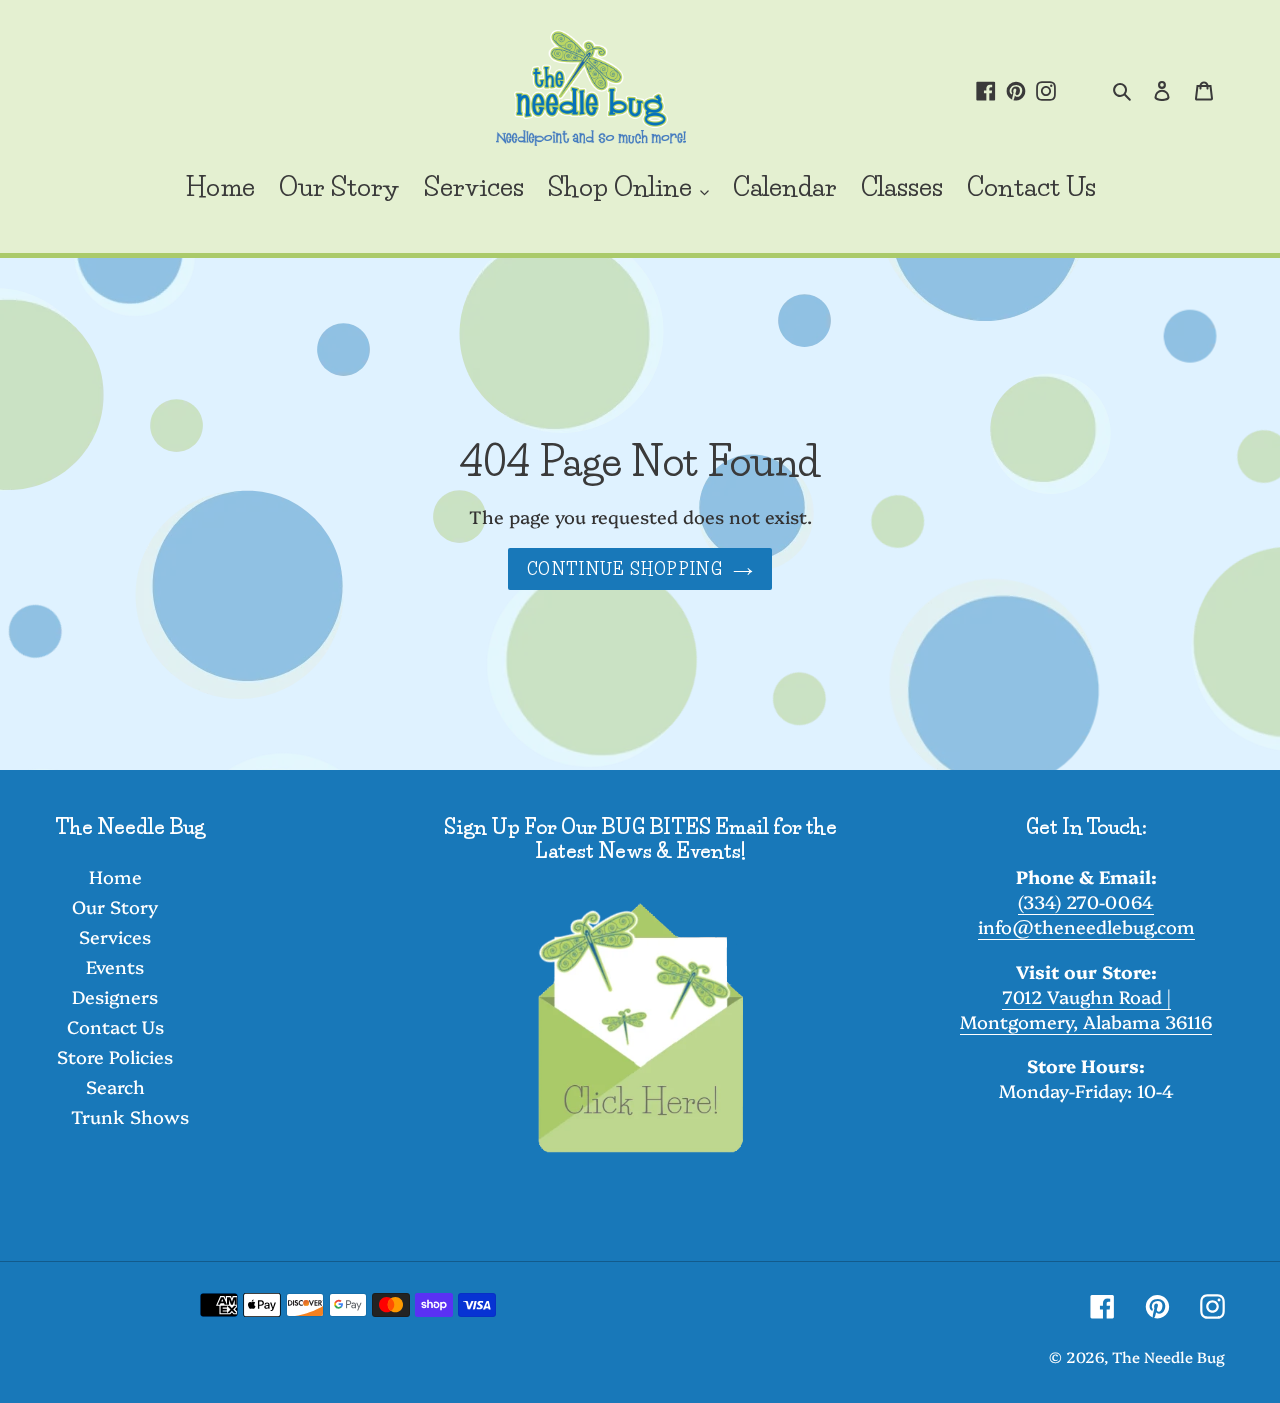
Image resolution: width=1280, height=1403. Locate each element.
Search (115, 1086)
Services (115, 936)
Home (115, 876)
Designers (115, 996)
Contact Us (115, 1026)
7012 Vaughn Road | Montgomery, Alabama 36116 (1086, 1009)
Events (115, 966)
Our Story (115, 906)
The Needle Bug (1168, 1356)
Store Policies (115, 1056)
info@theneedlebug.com (1086, 926)
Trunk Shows (130, 1116)
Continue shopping (625, 569)
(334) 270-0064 (1086, 901)
